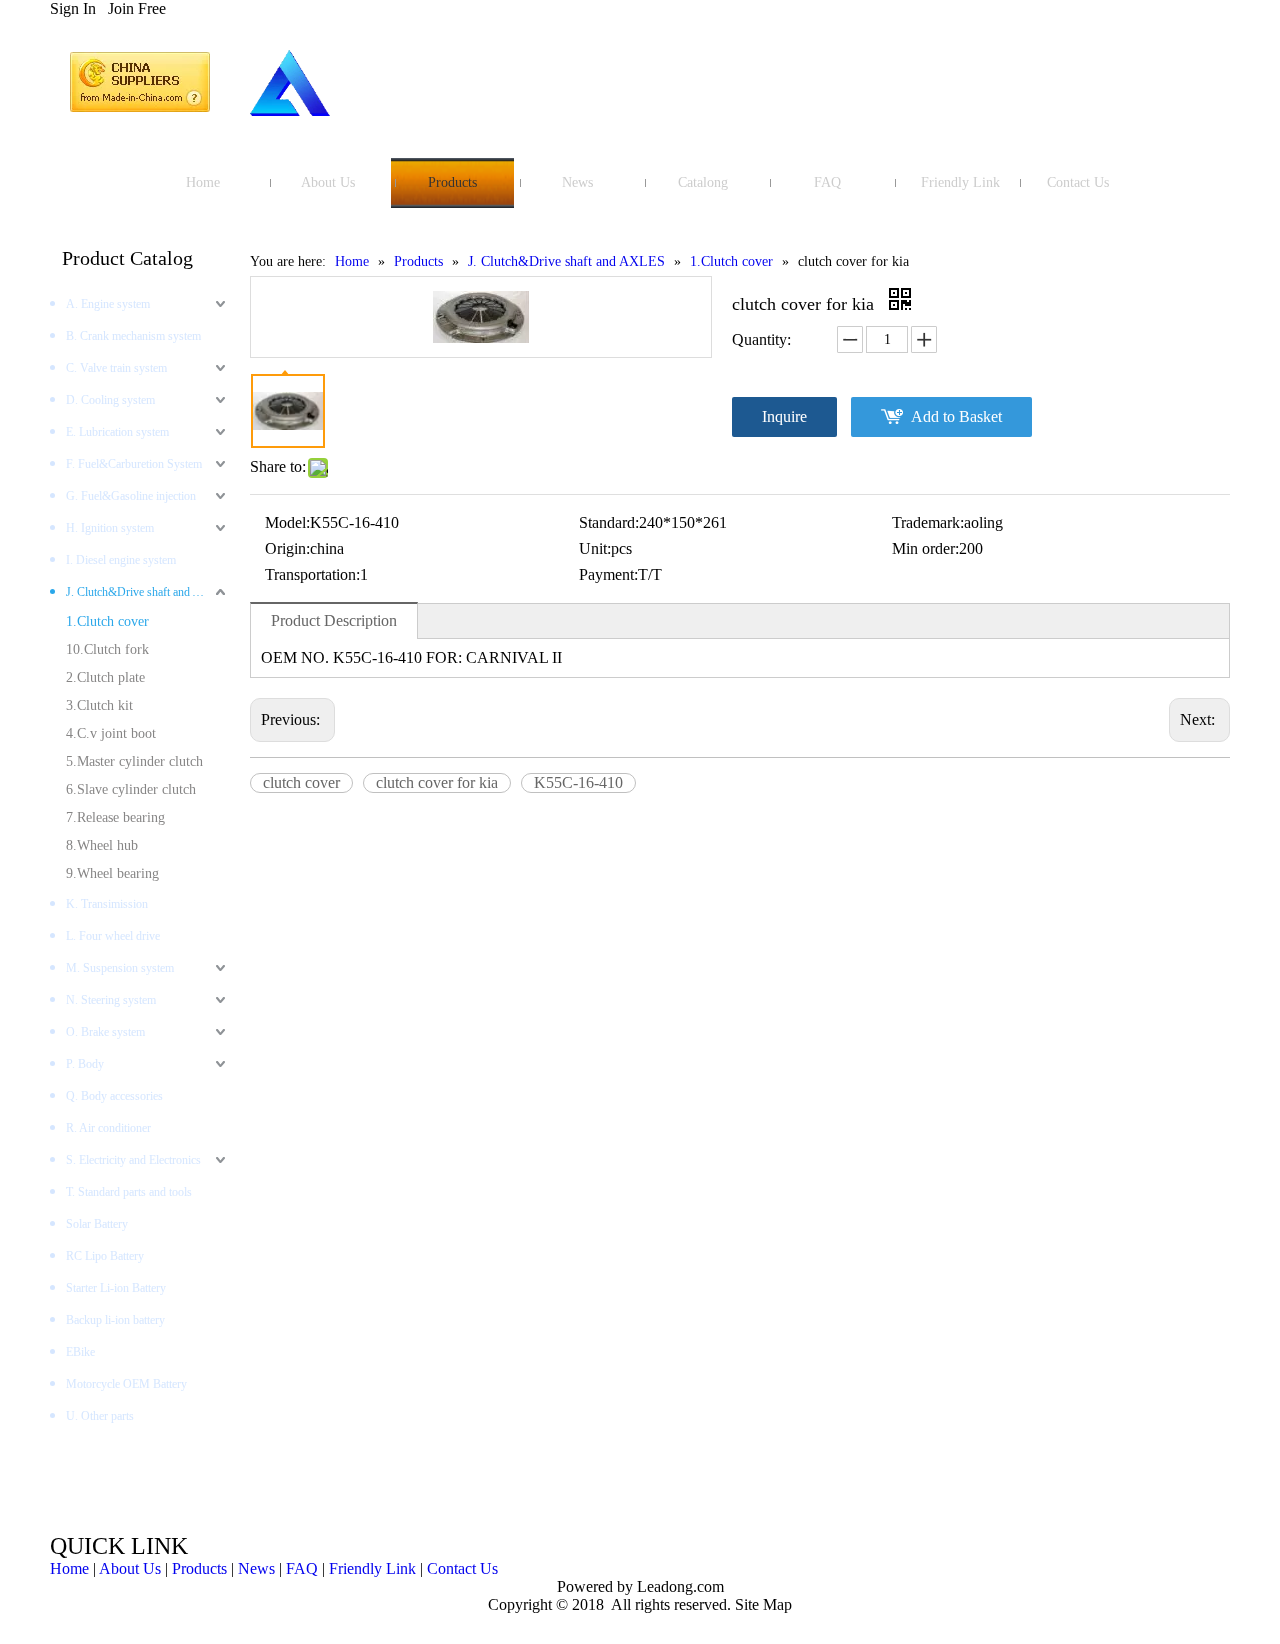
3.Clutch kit (99, 705)
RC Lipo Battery (105, 1256)
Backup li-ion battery (115, 1320)
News (256, 1568)
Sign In (73, 8)
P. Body (85, 1064)
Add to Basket (956, 416)
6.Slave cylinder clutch (131, 789)
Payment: (608, 574)
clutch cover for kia (437, 782)
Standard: (609, 522)
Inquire (784, 416)
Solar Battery (97, 1224)
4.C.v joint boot (111, 733)
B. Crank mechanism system (133, 336)
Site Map (763, 1604)
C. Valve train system (116, 368)
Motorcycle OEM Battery (126, 1384)
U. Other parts (100, 1416)
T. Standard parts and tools (129, 1192)
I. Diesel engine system (121, 560)
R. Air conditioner (108, 1128)
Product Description (334, 620)
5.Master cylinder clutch (134, 761)
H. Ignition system (110, 528)
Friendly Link (372, 1568)
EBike (80, 1352)
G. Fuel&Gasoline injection (131, 496)
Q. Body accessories (114, 1096)
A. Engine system (108, 304)
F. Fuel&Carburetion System (134, 464)
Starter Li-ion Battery (116, 1288)
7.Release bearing (115, 817)
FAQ (302, 1568)
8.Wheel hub (102, 845)
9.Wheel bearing (112, 873)
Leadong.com (678, 1586)
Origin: (287, 548)
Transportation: (312, 574)
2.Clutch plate (105, 677)
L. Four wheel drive (113, 936)
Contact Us (462, 1568)
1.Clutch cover (107, 621)
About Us (130, 1568)
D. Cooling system (110, 400)
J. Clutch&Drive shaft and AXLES (148, 592)
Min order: (925, 548)
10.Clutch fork (107, 649)
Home (69, 1568)
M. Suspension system (120, 968)
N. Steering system (111, 1000)
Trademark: (928, 522)
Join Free (137, 8)
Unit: (595, 548)
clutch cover (301, 782)
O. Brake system (105, 1032)
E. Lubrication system (117, 432)
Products (199, 1568)
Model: (287, 522)
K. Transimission (107, 904)
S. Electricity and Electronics (133, 1160)
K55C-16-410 (578, 782)
